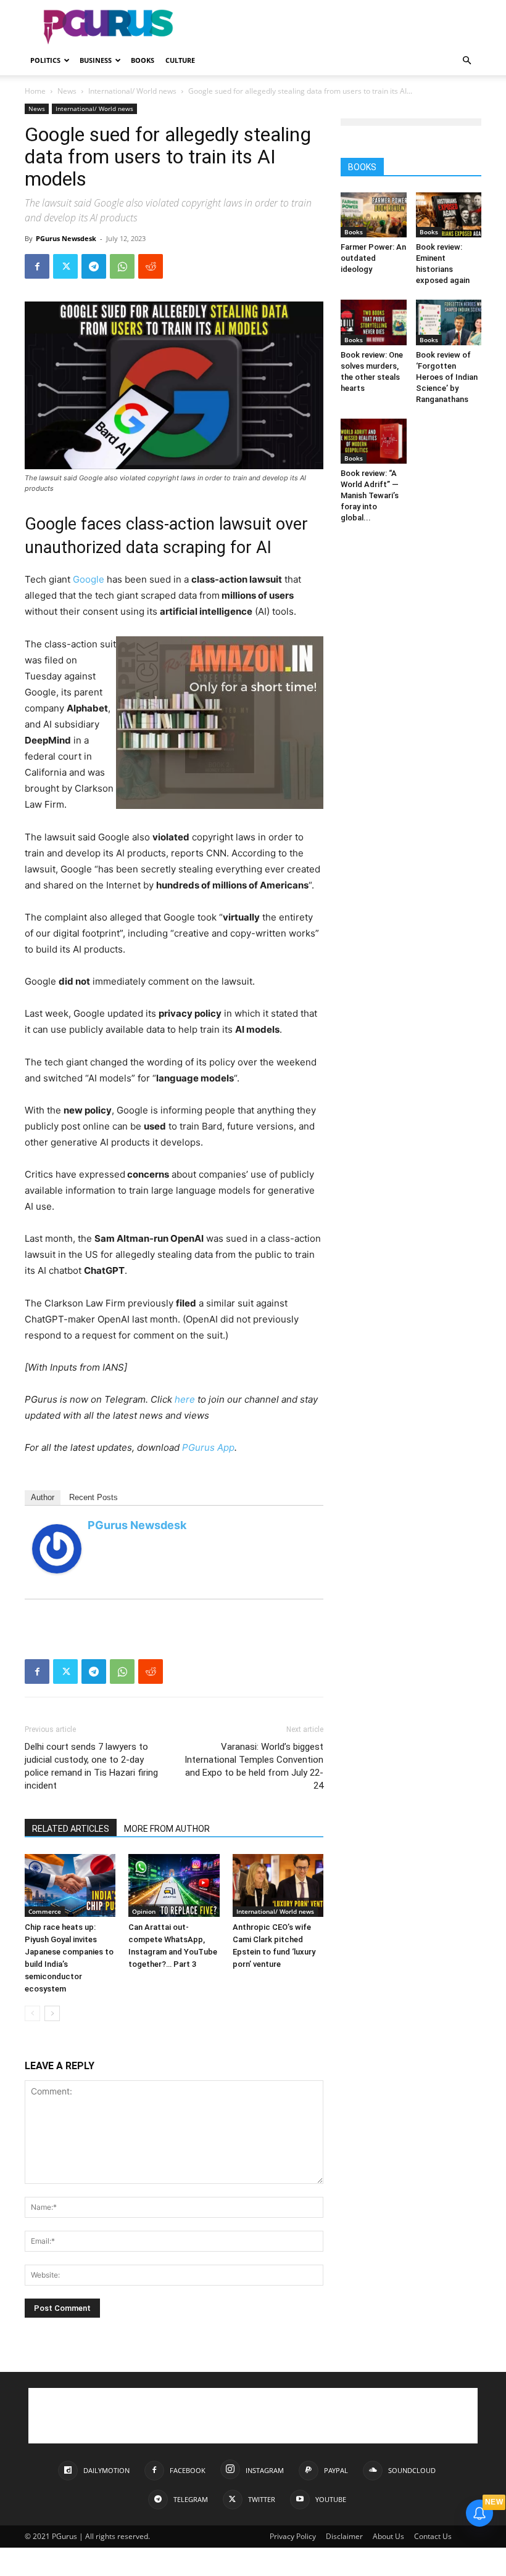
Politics (45, 60)
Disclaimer (344, 2536)
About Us (388, 2536)
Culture (180, 60)
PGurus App (208, 1447)
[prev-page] (32, 2013)
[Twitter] (65, 266)
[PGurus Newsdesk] (57, 1549)
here (185, 1399)
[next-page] (52, 2013)
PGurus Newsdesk (66, 238)
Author (43, 1497)
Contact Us (433, 2536)
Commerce (45, 1911)
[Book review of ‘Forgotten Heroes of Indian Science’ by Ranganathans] (449, 322)
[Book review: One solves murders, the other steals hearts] (374, 322)
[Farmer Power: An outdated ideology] (374, 215)
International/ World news (132, 91)
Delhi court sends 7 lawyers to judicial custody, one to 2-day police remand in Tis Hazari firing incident (91, 1766)
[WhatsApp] (122, 266)
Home (35, 91)
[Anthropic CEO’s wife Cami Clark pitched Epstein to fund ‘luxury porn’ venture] (278, 1885)
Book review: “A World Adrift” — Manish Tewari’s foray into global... (370, 495)
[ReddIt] (151, 266)
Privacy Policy (293, 2536)
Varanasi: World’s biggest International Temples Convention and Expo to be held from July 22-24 (254, 1766)
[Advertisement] (336, 27)
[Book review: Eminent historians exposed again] (449, 215)
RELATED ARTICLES (71, 1829)
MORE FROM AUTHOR (167, 1829)
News (67, 91)
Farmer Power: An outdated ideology (373, 258)
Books (143, 60)
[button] (467, 61)
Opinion (144, 1911)
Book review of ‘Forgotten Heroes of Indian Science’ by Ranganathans (447, 377)
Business (96, 60)
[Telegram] (94, 266)
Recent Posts (93, 1497)
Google (89, 579)
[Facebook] (37, 266)
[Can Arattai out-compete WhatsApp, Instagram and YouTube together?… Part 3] (174, 1885)
